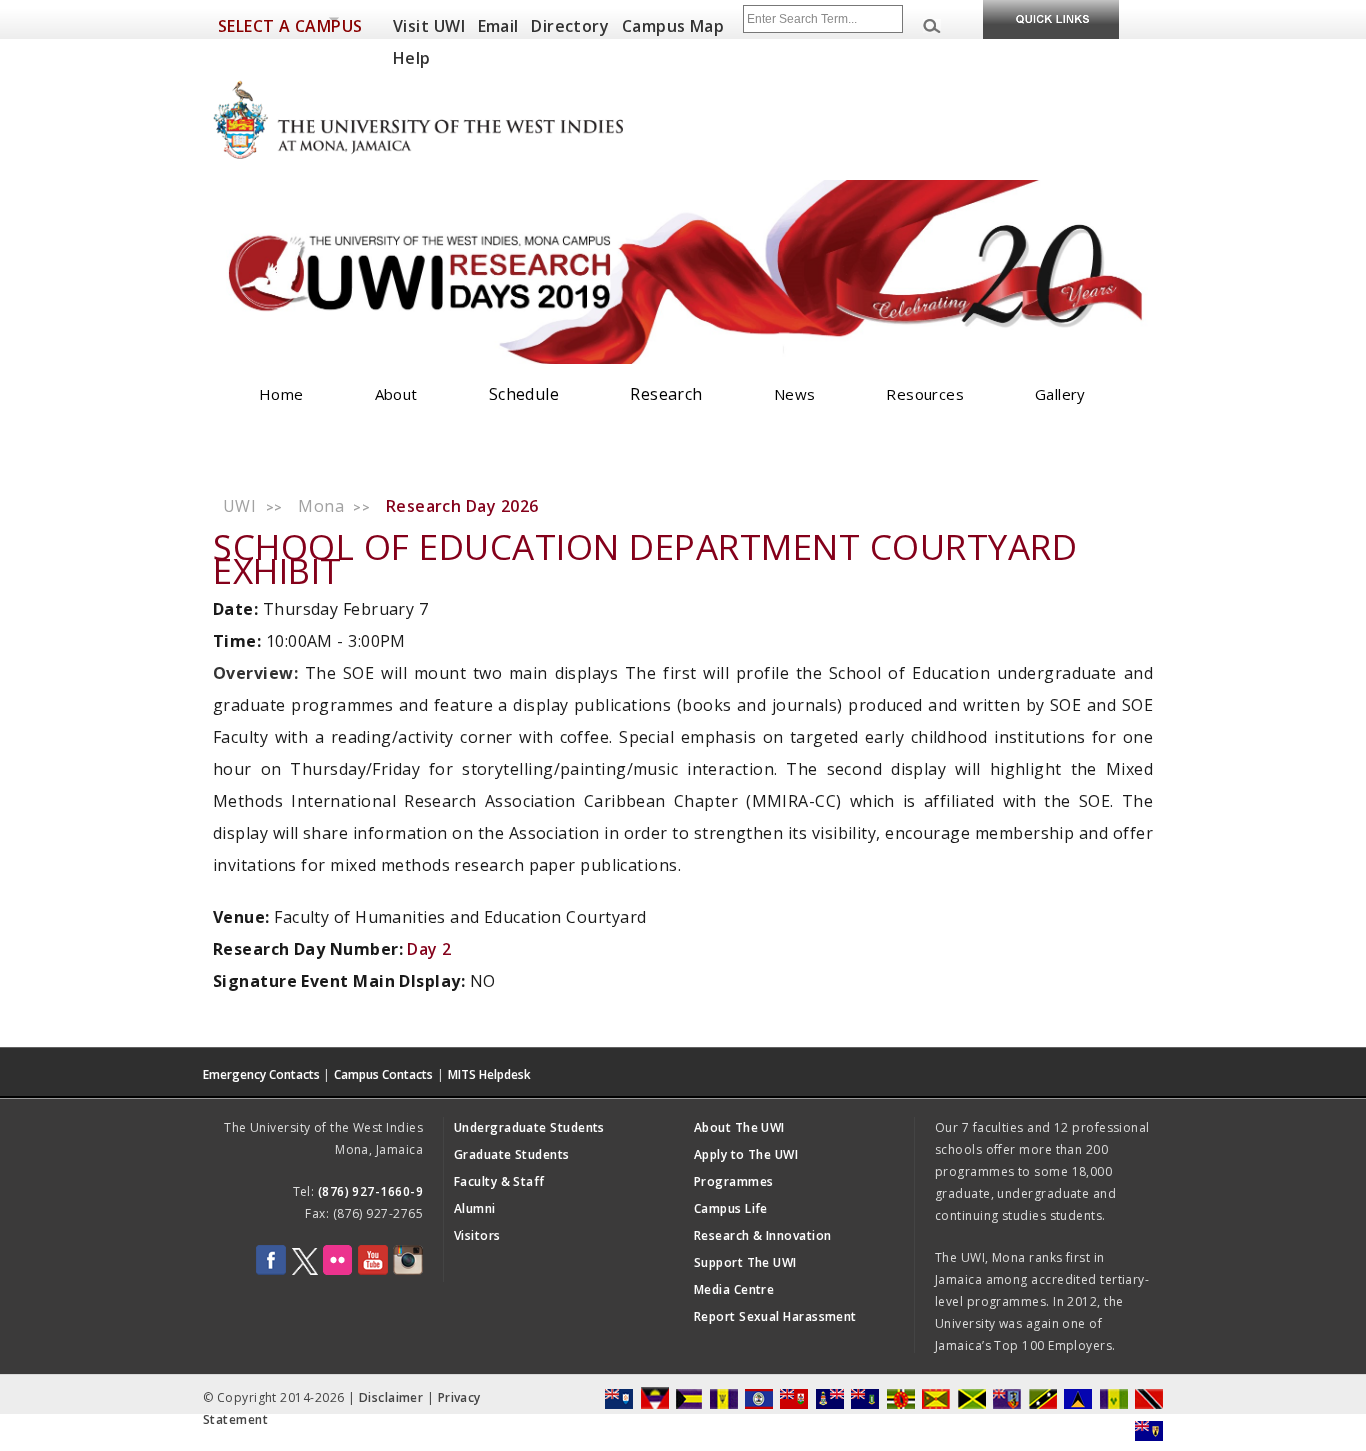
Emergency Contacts (261, 1074)
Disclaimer (391, 1397)
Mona (321, 506)
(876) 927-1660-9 (370, 1191)
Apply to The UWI (746, 1154)
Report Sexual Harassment (775, 1316)
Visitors (477, 1235)
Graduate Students (512, 1154)
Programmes (734, 1181)
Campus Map (673, 26)
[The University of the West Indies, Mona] (473, 118)
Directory (570, 26)
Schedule (524, 394)
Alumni (475, 1208)
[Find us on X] (305, 1270)
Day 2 (429, 949)
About (396, 394)
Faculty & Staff (499, 1181)
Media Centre (734, 1289)
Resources (925, 394)
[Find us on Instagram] (408, 1270)
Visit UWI (429, 26)
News (795, 394)
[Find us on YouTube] (373, 1270)
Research (666, 394)
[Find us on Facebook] (271, 1270)
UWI (239, 506)
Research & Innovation (762, 1235)
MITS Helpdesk (489, 1074)
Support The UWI (745, 1262)
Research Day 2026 (462, 506)
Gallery (1060, 394)
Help (412, 58)
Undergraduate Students (529, 1127)
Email (498, 26)
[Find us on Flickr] (337, 1270)
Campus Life (731, 1208)
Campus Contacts (383, 1074)
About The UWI (739, 1127)
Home (281, 394)
